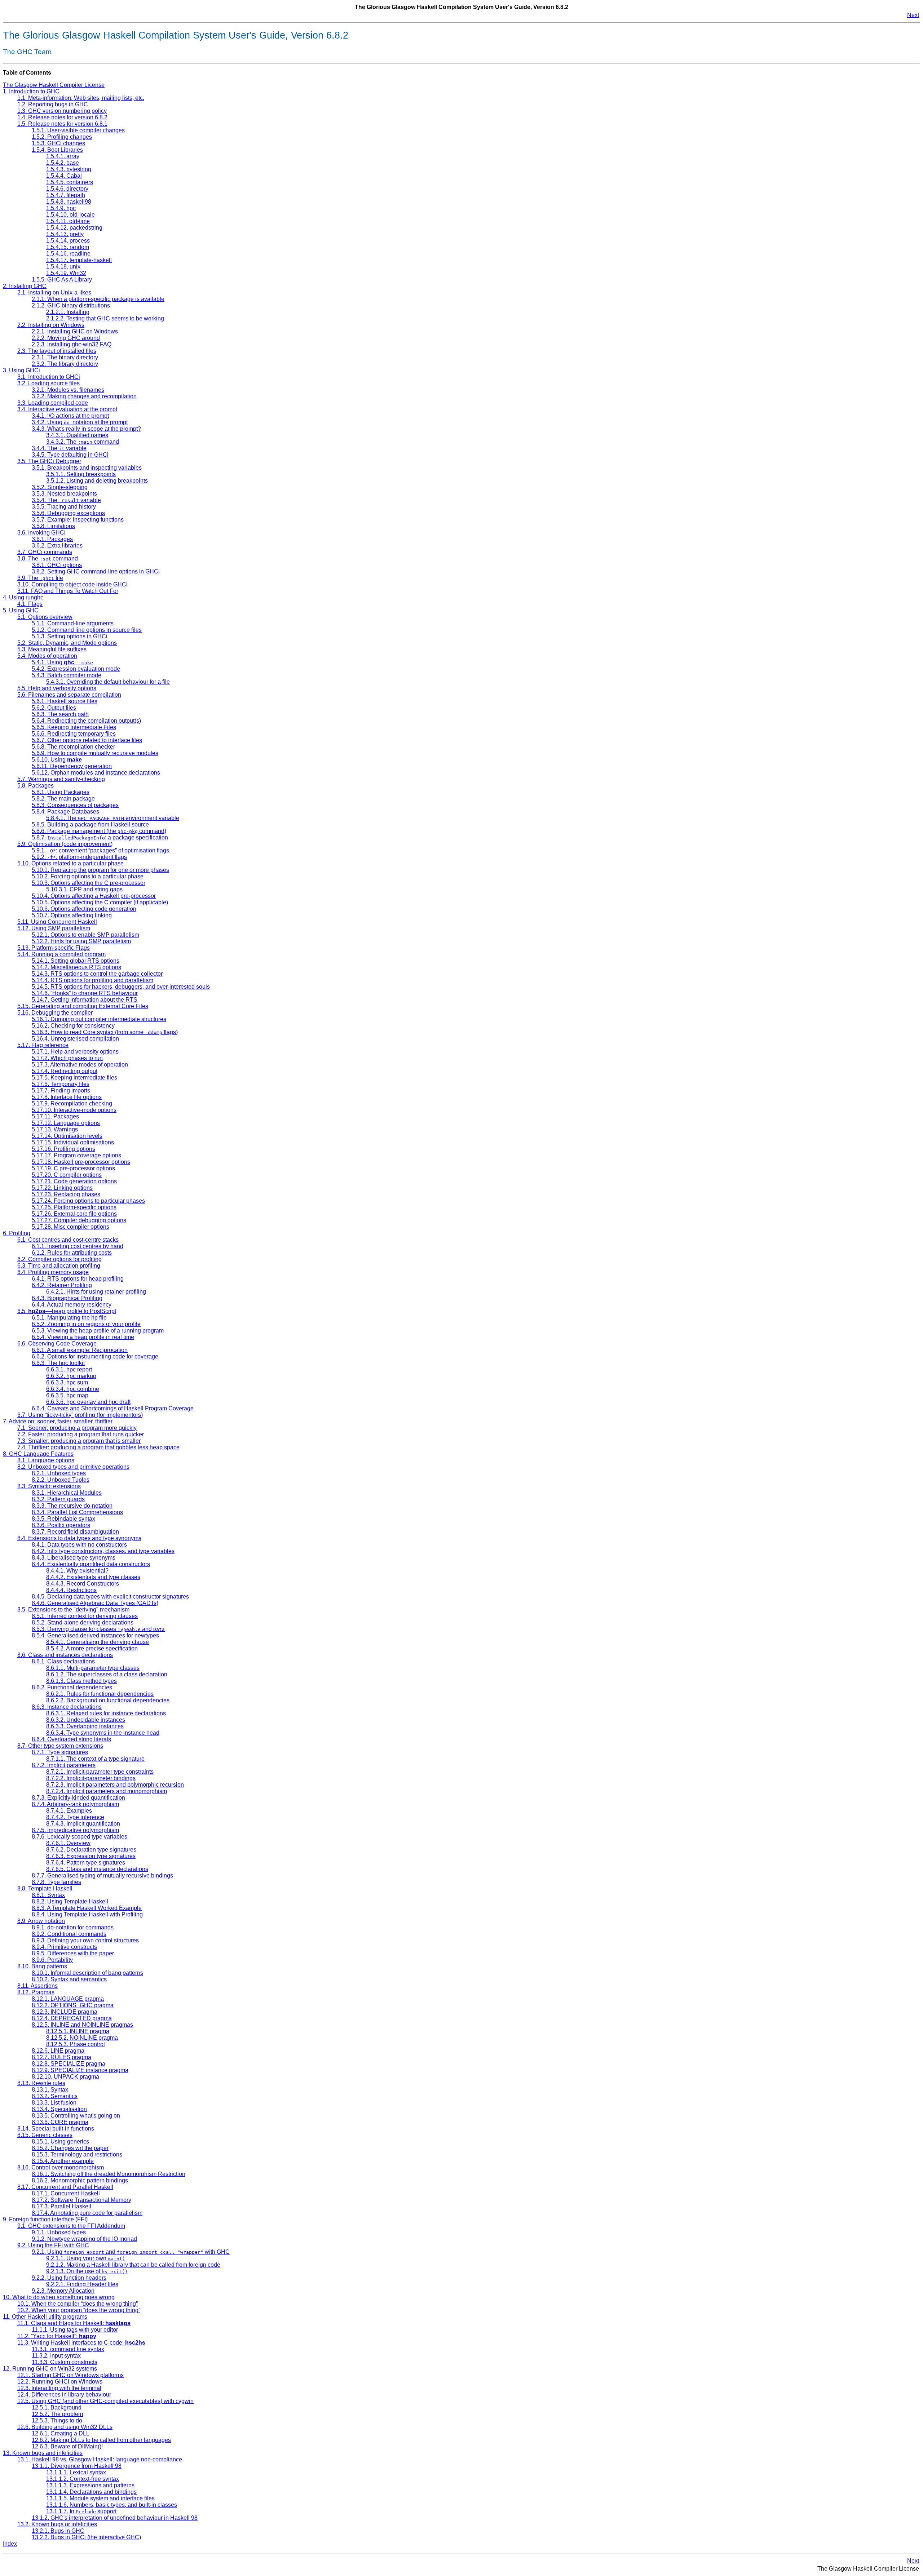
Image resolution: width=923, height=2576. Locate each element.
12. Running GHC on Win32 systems (50, 2369)
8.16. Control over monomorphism (61, 2167)
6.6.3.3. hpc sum (67, 1382)
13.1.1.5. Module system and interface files (100, 2498)
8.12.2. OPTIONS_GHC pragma (73, 2005)
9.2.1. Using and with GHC (131, 2252)
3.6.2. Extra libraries (57, 546)
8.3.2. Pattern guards (58, 1499)
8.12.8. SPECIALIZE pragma (69, 2064)
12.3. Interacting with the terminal (59, 2388)
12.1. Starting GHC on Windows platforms (70, 2375)
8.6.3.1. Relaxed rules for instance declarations (106, 1713)
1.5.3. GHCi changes (58, 143)
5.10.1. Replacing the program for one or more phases (100, 870)
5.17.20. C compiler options (67, 1175)
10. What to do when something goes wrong (59, 2297)
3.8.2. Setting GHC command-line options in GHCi (96, 571)
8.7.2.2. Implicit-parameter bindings (91, 1778)
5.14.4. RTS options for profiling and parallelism (92, 980)
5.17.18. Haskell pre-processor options (81, 1162)
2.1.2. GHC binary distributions (71, 305)
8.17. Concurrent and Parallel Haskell (65, 2187)
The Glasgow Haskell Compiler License (54, 85)
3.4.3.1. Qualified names (77, 435)
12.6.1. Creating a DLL (61, 2433)
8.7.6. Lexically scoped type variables (80, 1837)
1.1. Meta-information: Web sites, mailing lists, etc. (81, 98)
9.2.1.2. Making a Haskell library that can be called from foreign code (133, 2265)
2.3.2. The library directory (65, 364)
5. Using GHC (21, 610)
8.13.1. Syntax (50, 2090)
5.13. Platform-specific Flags (54, 948)
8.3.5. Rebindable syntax (63, 1519)
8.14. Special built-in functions (56, 2129)
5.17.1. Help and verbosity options (75, 1052)
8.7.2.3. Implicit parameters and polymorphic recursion (115, 1785)
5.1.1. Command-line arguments (73, 623)
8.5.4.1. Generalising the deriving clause (98, 1642)
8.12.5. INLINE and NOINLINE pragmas (82, 2025)
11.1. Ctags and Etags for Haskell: (74, 2323)
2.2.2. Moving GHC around (66, 338)
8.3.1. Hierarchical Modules (67, 1493)
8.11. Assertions (37, 1986)
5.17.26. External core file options (74, 1214)
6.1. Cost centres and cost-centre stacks (68, 1240)
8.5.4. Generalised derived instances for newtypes (95, 1635)
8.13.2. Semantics (55, 2096)
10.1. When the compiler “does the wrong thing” (78, 2304)
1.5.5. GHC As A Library (62, 280)
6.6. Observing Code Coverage (57, 1344)
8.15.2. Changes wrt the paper (70, 2148)
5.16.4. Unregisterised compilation (75, 1039)
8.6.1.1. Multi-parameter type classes (93, 1668)
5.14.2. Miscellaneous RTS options (76, 967)
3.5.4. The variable (66, 500)
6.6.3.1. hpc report (69, 1369)
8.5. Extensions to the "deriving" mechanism (73, 1610)
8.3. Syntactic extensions (49, 1486)
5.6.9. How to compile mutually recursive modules (95, 753)
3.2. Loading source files (48, 383)
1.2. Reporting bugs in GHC (53, 104)
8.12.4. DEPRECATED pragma (72, 2018)
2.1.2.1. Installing (68, 312)
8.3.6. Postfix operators (61, 1525)
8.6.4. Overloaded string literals (71, 1739)
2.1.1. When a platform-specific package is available (98, 299)
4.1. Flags (30, 604)
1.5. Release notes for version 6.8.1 (62, 124)
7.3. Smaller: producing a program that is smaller (79, 1441)
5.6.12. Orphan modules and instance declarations (96, 773)
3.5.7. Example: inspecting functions (78, 520)
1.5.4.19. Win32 (66, 273)
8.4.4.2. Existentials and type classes (93, 1577)
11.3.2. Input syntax (56, 2356)
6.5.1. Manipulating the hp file (69, 1318)
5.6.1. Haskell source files (65, 701)
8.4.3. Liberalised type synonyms (74, 1558)
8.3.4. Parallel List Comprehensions (77, 1512)
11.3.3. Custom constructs (65, 2362)
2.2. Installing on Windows (51, 325)
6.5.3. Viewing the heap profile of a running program (98, 1331)
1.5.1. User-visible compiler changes (78, 130)
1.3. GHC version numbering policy (62, 111)
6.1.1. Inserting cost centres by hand (78, 1246)
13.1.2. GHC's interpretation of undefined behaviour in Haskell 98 (115, 2518)
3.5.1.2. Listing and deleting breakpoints (97, 481)
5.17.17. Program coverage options (76, 1155)
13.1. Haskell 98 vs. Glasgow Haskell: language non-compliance (100, 2459)
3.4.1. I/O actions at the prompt (70, 416)
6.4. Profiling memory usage (53, 1272)
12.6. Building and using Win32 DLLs (65, 2427)
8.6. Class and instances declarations (65, 1655)
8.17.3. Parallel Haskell (61, 2206)
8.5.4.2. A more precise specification (92, 1648)
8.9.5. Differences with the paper (73, 1953)
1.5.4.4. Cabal (64, 176)
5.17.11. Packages (55, 1116)
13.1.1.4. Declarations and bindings (91, 2492)
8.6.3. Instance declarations (67, 1707)
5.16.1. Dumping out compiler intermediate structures (99, 1019)
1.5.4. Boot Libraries (57, 150)
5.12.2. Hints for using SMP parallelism (81, 941)
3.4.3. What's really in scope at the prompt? (86, 429)
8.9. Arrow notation (41, 1921)
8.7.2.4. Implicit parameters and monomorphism (107, 1791)
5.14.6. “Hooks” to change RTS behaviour (85, 993)
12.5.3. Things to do (57, 2420)
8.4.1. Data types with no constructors (79, 1545)
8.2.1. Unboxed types (59, 1473)
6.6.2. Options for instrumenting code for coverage (95, 1356)
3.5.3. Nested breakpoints (64, 494)
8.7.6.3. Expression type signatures (91, 1856)
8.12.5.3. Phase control (76, 2044)
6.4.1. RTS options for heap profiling (78, 1279)
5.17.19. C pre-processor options (73, 1168)
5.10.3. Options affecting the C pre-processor (89, 883)
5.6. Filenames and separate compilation (69, 695)
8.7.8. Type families (56, 1882)
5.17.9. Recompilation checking (72, 1103)
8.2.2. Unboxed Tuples (61, 1480)
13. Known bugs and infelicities (43, 2453)
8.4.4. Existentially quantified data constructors (91, 1564)
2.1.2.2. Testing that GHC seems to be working (105, 318)
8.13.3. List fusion (54, 2103)
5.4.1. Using (62, 662)
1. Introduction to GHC (31, 91)
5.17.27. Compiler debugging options (79, 1220)
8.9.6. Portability (52, 1960)
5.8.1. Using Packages (61, 792)
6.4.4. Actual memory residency (72, 1305)
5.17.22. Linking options (62, 1188)
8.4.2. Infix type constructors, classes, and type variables (103, 1551)
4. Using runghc (23, 597)
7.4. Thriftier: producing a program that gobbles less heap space (98, 1447)
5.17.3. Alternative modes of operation (80, 1065)
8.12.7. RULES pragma (61, 2057)
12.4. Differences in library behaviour (64, 2395)
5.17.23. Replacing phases (66, 1194)
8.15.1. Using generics (60, 2142)
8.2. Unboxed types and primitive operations (73, 1467)
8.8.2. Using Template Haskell (70, 1901)
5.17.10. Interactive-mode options (74, 1110)
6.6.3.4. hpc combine (73, 1389)
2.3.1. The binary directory (65, 357)
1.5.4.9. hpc (61, 208)
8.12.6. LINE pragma (58, 2051)
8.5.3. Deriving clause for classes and (98, 1629)
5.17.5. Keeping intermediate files (74, 1078)
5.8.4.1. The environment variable (113, 818)
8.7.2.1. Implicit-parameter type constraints (100, 1772)
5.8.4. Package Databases (65, 812)
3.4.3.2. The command (83, 442)
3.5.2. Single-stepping (60, 487)
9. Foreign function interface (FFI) (45, 2219)
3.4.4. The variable (59, 448)
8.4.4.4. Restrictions (71, 1590)
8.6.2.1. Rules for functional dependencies (100, 1694)
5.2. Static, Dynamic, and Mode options (67, 643)
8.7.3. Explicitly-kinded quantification (78, 1798)
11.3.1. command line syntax (68, 2349)
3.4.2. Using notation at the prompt (80, 422)
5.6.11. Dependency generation (72, 766)
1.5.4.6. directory (67, 189)
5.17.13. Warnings (55, 1129)
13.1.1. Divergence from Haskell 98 (77, 2466)
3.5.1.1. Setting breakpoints (81, 474)
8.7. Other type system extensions (60, 1746)
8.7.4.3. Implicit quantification (83, 1824)
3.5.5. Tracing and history (64, 507)
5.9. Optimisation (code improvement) (65, 844)
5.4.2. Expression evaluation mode (76, 669)
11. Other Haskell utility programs (45, 2317)
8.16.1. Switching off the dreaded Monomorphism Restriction (109, 2174)
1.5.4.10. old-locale (70, 215)
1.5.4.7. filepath (66, 195)
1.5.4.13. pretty (65, 234)
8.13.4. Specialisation (59, 2109)
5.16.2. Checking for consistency (73, 1026)
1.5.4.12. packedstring (74, 228)
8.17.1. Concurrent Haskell (66, 2193)
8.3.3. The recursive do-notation (72, 1506)
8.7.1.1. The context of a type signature (95, 1759)
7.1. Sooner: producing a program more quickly (77, 1428)
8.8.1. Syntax (48, 1895)
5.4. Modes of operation (47, 656)
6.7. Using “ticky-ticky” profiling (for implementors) (80, 1415)
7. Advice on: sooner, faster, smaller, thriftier (58, 1421)
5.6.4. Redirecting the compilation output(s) (86, 721)
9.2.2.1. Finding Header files (82, 2284)
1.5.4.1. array (63, 156)
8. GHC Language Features (38, 1454)
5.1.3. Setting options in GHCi (70, 636)
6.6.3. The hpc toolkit (58, 1363)
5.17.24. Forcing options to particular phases (88, 1201)
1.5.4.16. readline (68, 254)
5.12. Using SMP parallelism (54, 928)
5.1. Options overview (45, 617)
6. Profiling (17, 1233)
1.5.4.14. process (68, 241)
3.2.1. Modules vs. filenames (68, 390)
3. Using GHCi (21, 370)
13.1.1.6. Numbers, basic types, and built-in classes (112, 2505)
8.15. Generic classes (45, 2135)
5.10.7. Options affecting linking (72, 915)
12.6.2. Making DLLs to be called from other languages (101, 2440)
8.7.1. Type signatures (60, 1752)
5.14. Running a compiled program (61, 954)
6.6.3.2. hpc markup (71, 1376)
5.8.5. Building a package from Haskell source (90, 824)
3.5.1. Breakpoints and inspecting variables (87, 468)
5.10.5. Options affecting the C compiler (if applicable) (100, 902)
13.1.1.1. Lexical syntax (76, 2472)
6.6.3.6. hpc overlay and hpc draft (88, 1402)
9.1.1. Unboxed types (59, 2232)
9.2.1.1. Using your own (86, 2258)
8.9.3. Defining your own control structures (85, 1940)
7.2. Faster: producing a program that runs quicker (81, 1434)
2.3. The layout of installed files (57, 351)
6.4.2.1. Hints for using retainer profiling (96, 1292)
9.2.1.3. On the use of (87, 2271)
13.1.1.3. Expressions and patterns (90, 2485)
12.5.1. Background (57, 2407)
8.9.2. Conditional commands (69, 1934)
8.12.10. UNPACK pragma (65, 2077)
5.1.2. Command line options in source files (87, 630)
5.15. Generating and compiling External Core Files (83, 1006)
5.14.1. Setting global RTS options (76, 961)
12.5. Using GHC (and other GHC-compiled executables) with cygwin (105, 2401)
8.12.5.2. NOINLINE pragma (82, 2038)
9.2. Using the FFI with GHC (53, 2245)
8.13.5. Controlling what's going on (76, 2116)
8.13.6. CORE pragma (60, 2122)
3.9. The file (40, 578)
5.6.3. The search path (60, 714)
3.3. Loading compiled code (53, 403)
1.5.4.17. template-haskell (79, 260)
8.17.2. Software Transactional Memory (81, 2200)
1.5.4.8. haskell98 (69, 202)
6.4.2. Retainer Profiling (62, 1285)
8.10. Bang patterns (42, 1966)
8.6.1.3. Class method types (81, 1681)
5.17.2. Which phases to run (67, 1058)
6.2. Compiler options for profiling (59, 1259)
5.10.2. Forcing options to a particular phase (88, 876)
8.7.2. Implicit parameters (64, 1765)
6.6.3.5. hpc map (67, 1395)
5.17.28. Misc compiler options (70, 1227)
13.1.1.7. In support (81, 2511)
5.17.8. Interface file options (67, 1097)
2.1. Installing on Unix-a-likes (54, 292)
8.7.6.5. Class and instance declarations (97, 1869)
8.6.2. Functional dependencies (72, 1687)
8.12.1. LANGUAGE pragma (68, 1999)
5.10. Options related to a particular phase (70, 863)
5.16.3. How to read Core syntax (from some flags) (105, 1032)
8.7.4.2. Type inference (75, 1817)
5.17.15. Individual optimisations (73, 1142)
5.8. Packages (36, 786)
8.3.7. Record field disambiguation (75, 1532)
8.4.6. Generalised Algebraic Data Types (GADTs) (95, 1603)
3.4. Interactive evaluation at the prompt (67, 409)
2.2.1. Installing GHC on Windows (75, 331)
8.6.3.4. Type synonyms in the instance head (103, 1733)
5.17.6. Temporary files (61, 1084)
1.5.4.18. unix (63, 267)
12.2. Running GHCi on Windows (60, 2382)
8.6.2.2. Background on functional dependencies (108, 1700)
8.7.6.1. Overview (68, 1843)
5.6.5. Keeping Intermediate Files (74, 727)
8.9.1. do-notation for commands (73, 1927)
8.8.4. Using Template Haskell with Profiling (87, 1914)
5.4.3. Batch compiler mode (67, 675)
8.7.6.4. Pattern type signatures (86, 1863)
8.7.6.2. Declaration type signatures (91, 1850)
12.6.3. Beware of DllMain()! (67, 2446)
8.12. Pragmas (36, 1992)
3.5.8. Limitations (53, 526)
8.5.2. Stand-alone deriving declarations (83, 1622)
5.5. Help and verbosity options (57, 688)
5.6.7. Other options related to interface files (87, 740)
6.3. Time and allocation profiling (59, 1266)
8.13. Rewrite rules (41, 2083)
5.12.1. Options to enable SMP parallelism (85, 935)
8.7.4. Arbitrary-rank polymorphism (75, 1804)
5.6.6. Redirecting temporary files (74, 734)
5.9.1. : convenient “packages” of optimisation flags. (101, 850)
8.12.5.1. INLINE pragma (78, 2031)
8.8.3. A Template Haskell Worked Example (87, 1908)
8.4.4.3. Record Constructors (83, 1584)
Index (10, 2544)
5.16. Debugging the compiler (55, 1013)
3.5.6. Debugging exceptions (68, 513)
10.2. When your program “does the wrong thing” (79, 2310)
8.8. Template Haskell (45, 1888)
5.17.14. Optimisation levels (67, 1136)
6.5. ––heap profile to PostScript (67, 1311)
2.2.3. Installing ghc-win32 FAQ (72, 344)
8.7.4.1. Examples (69, 1811)
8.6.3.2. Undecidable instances (86, 1720)
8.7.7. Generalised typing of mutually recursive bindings (102, 1876)
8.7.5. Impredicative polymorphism (75, 1830)
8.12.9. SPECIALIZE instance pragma (80, 2070)
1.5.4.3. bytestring (69, 169)
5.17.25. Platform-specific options (74, 1207)
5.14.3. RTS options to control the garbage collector (97, 974)
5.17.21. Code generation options (74, 1181)
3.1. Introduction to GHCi (49, 377)
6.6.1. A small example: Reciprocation (80, 1350)
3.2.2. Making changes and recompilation (84, 396)
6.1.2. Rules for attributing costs (72, 1253)
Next (913, 15)
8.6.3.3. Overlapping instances (85, 1726)
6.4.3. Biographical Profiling (67, 1298)
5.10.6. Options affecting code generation (84, 909)
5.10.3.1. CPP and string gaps (84, 889)
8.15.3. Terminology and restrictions (77, 2154)
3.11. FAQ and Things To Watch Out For (68, 591)
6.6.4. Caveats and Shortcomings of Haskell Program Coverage (113, 1408)
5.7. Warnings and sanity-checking (61, 779)
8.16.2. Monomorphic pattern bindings (80, 2180)
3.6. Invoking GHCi (41, 533)
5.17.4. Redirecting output (65, 1071)
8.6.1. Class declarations (63, 1661)
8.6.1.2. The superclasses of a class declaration (107, 1674)
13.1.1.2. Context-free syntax (83, 2479)
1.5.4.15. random (68, 247)
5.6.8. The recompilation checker (73, 747)
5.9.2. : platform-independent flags (79, 857)
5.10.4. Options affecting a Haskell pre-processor (94, 896)
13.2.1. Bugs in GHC (58, 2531)
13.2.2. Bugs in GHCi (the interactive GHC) (86, 2537)
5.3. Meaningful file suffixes (52, 649)
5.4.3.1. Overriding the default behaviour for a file (108, 682)
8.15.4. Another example (63, 2161)
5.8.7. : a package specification (100, 837)
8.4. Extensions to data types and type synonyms (79, 1538)
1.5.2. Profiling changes (62, 137)
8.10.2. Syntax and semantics (69, 1979)
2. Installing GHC (25, 286)
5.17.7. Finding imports (61, 1090)
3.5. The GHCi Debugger (49, 461)
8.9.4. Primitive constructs (64, 1947)
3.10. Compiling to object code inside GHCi (72, 584)
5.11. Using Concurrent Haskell (57, 922)
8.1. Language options (46, 1460)
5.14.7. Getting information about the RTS (85, 1000)
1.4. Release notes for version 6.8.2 (62, 117)
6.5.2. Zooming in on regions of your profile (86, 1324)
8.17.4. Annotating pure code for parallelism (87, 2213)
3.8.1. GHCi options (57, 565)
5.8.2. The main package (63, 799)
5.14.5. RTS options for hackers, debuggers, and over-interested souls (121, 987)
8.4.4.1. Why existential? (77, 1571)
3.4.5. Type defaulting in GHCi (70, 455)
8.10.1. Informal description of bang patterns (87, 1973)
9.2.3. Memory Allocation (63, 2291)
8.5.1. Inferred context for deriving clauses (85, 1616)
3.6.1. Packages (52, 539)
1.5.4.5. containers (70, 182)
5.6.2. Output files (54, 708)
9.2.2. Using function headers (69, 2278)
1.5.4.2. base (63, 163)
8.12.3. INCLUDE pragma (65, 2012)
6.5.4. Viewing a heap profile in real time (83, 1337)
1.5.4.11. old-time (68, 221)
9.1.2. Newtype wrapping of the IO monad (84, 2239)
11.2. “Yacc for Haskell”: (57, 2336)
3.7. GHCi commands (45, 552)
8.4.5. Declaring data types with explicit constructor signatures (110, 1597)
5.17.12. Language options (66, 1123)
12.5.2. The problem (57, 2414)
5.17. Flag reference (43, 1045)
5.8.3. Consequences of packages (75, 805)
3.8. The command (48, 558)
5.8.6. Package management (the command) (99, 831)
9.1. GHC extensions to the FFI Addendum (71, 2226)
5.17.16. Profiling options (63, 1149)
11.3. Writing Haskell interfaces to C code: (81, 2343)
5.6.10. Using (57, 760)
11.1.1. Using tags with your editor (75, 2330)
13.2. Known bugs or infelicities (57, 2524)
